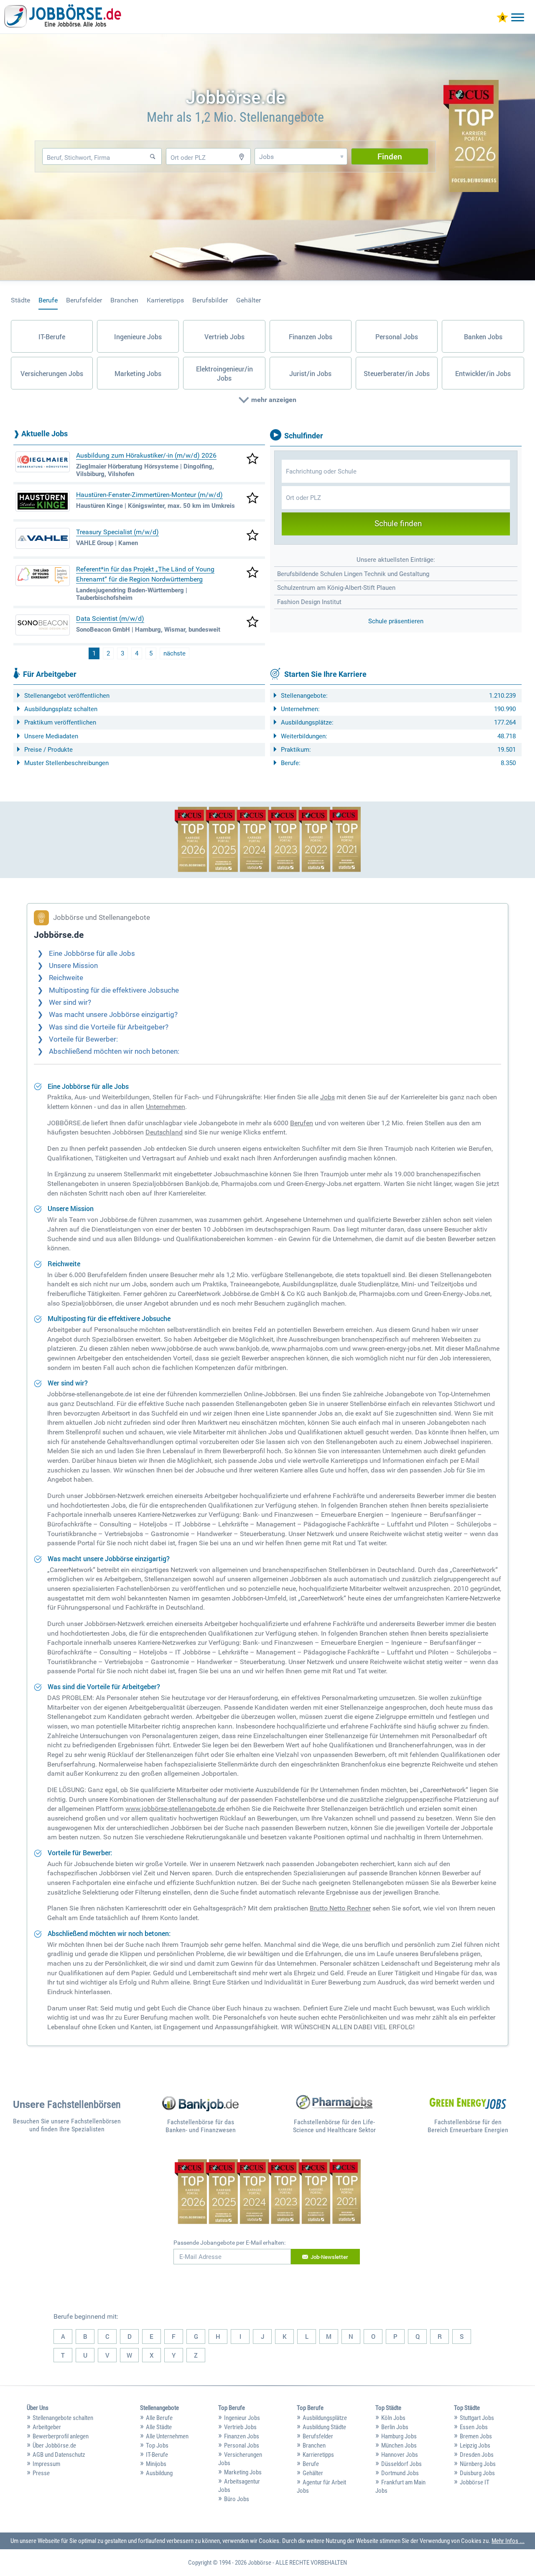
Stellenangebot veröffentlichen (67, 696)
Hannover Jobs (400, 2455)
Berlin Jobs (395, 2427)
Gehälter (248, 300)
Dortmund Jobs (400, 2473)
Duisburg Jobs (477, 2473)
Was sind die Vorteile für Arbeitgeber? (109, 1027)
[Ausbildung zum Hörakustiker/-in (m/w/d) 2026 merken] (252, 459)
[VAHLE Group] (43, 538)
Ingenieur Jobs (242, 2418)
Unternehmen (166, 1107)
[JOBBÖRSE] (63, 18)
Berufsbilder (210, 300)
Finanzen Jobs (311, 337)
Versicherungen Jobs (52, 374)
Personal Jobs (397, 337)
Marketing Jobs (138, 374)
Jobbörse (260, 2563)
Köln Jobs (393, 2418)
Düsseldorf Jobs (401, 2464)
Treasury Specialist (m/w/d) (117, 532)
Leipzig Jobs (475, 2445)
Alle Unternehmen (167, 2436)
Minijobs (156, 2464)
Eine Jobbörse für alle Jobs (92, 954)
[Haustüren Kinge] (43, 501)
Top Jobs (157, 2445)
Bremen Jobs (476, 2436)
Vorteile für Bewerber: (83, 1039)
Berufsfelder (84, 300)
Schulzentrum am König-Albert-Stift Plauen (336, 588)
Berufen (302, 1123)
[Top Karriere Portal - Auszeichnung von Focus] (268, 840)
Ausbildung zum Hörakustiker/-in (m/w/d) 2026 (146, 455)
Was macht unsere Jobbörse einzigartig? (113, 1015)
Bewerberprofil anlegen (61, 2436)
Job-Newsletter (329, 2257)
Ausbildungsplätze (325, 2418)
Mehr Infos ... (508, 2541)
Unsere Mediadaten (51, 736)
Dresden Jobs (477, 2455)
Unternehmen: (300, 709)
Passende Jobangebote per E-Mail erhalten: (229, 2243)
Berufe (48, 300)
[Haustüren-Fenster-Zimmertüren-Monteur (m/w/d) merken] (252, 499)
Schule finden (398, 524)
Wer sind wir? (70, 1002)
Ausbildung (159, 2473)
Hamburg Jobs (399, 2436)
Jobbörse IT (475, 2482)
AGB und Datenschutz (59, 2455)
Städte (20, 300)
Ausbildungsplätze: (307, 722)
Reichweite (66, 978)
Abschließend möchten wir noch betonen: (114, 1051)
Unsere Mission (73, 966)
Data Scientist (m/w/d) (110, 618)
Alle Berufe (159, 2418)
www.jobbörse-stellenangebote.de (175, 1809)
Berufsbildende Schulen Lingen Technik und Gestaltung (353, 574)
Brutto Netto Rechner (340, 1908)
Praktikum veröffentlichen (60, 722)
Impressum (46, 2464)
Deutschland (164, 1132)
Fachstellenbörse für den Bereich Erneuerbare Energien (468, 2126)
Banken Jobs (483, 337)
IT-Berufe (52, 337)
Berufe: (291, 763)
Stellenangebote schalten (63, 2418)
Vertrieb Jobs (224, 337)
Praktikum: (296, 750)
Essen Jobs (474, 2427)
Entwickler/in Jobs (483, 374)
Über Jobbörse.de (54, 2445)
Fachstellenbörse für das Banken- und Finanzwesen (201, 2126)
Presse (41, 2473)
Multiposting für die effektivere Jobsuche (114, 990)
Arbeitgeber (47, 2427)
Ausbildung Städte (324, 2427)
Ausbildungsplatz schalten (61, 709)
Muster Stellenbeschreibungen (66, 763)
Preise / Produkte (48, 750)
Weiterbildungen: (304, 736)
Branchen (124, 300)
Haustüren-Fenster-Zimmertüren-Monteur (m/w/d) (149, 495)
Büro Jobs (237, 2499)
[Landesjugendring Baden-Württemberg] (43, 576)
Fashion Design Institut (309, 602)
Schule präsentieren (396, 621)
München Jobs (399, 2445)
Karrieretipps (165, 300)
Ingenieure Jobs (138, 337)
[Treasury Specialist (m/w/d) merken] (252, 536)
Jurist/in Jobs (310, 374)
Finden (390, 156)
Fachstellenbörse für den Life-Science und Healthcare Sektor (334, 2126)
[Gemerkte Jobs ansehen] (502, 18)
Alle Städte (159, 2427)
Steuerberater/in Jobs (397, 374)
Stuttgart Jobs (477, 2418)
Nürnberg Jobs (478, 2464)
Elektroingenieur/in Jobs (224, 374)
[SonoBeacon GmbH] (43, 625)
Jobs (327, 1097)
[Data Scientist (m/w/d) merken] (252, 622)
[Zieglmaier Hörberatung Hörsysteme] (43, 462)
